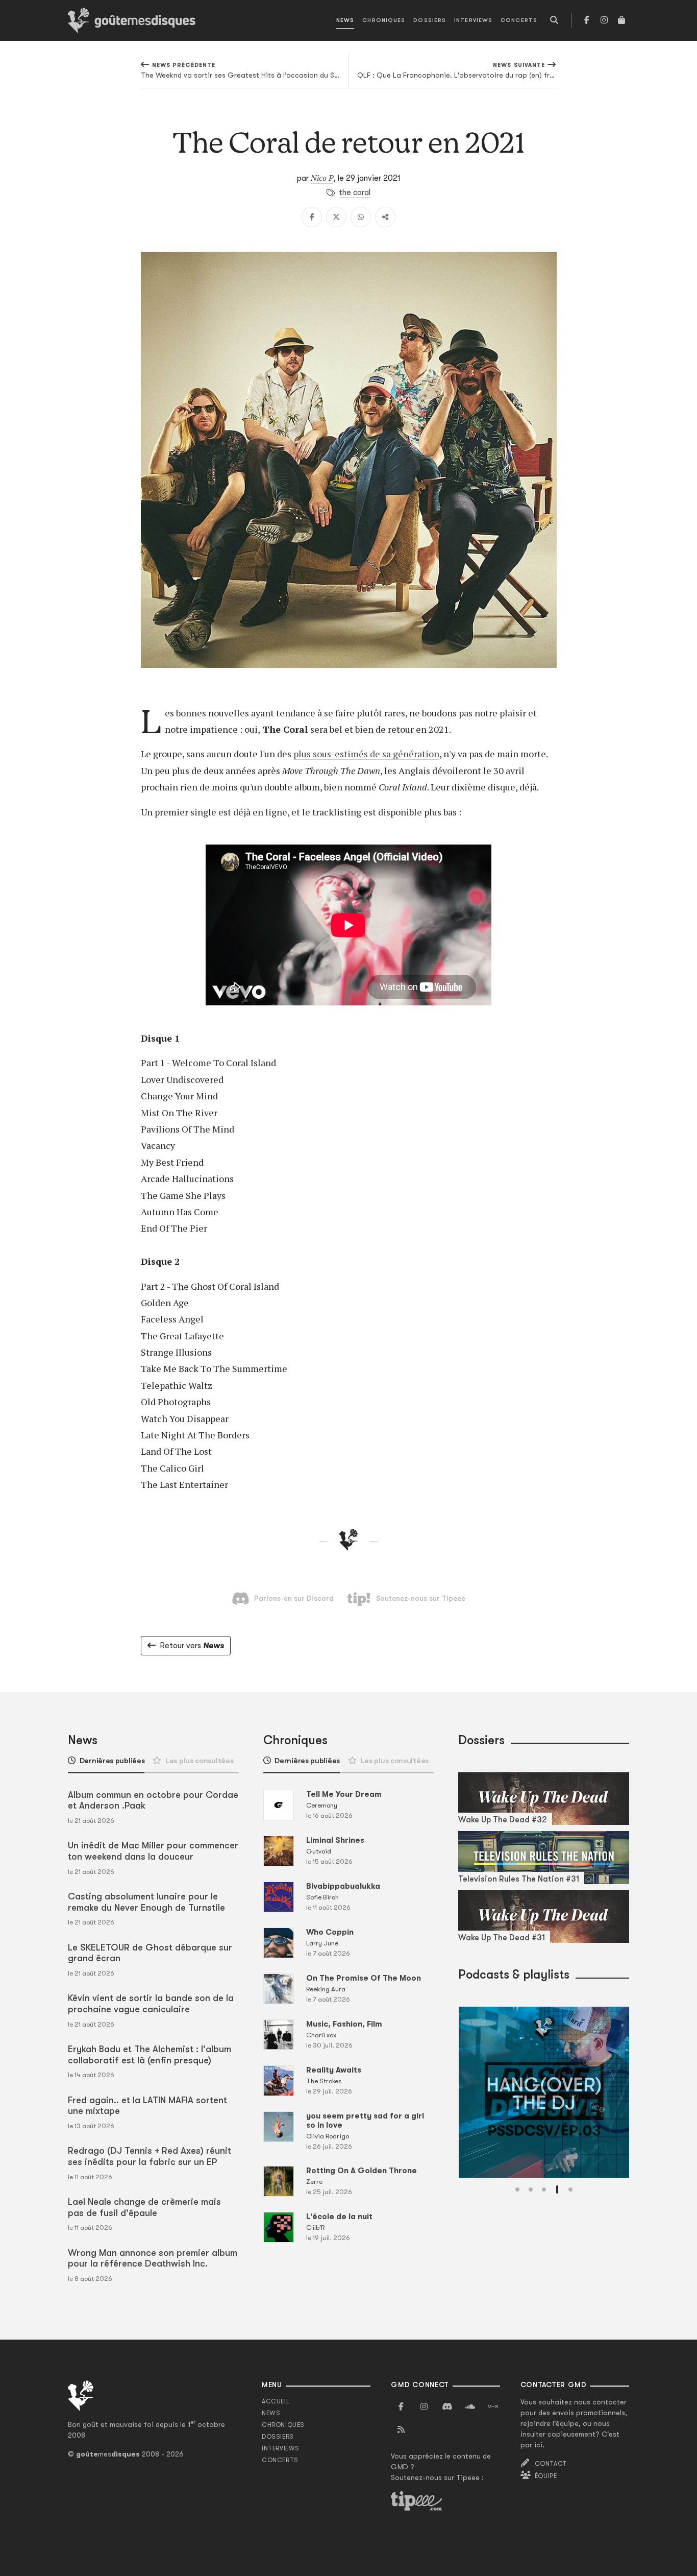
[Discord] (447, 2407)
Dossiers (430, 20)
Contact (551, 2464)
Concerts (519, 20)
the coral (355, 192)
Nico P (322, 178)
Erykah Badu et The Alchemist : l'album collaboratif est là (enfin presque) (150, 2055)
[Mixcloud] (493, 2407)
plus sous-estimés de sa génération (366, 754)
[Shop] (621, 20)
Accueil (276, 2401)
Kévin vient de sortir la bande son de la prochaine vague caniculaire (151, 2004)
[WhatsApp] (361, 217)
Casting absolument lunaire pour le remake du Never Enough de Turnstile (146, 1902)
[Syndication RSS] (401, 2430)
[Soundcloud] (470, 2407)
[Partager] (385, 217)
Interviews (473, 20)
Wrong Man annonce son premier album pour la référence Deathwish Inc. (153, 2258)
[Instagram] (604, 20)
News (345, 20)
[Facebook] (587, 20)
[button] (517, 2189)
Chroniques (384, 20)
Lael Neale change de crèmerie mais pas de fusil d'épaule (144, 2207)
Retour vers (192, 1646)
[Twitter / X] (336, 217)
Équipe (546, 2476)
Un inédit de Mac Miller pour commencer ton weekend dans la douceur (153, 1851)
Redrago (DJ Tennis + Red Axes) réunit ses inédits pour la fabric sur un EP (150, 2156)
